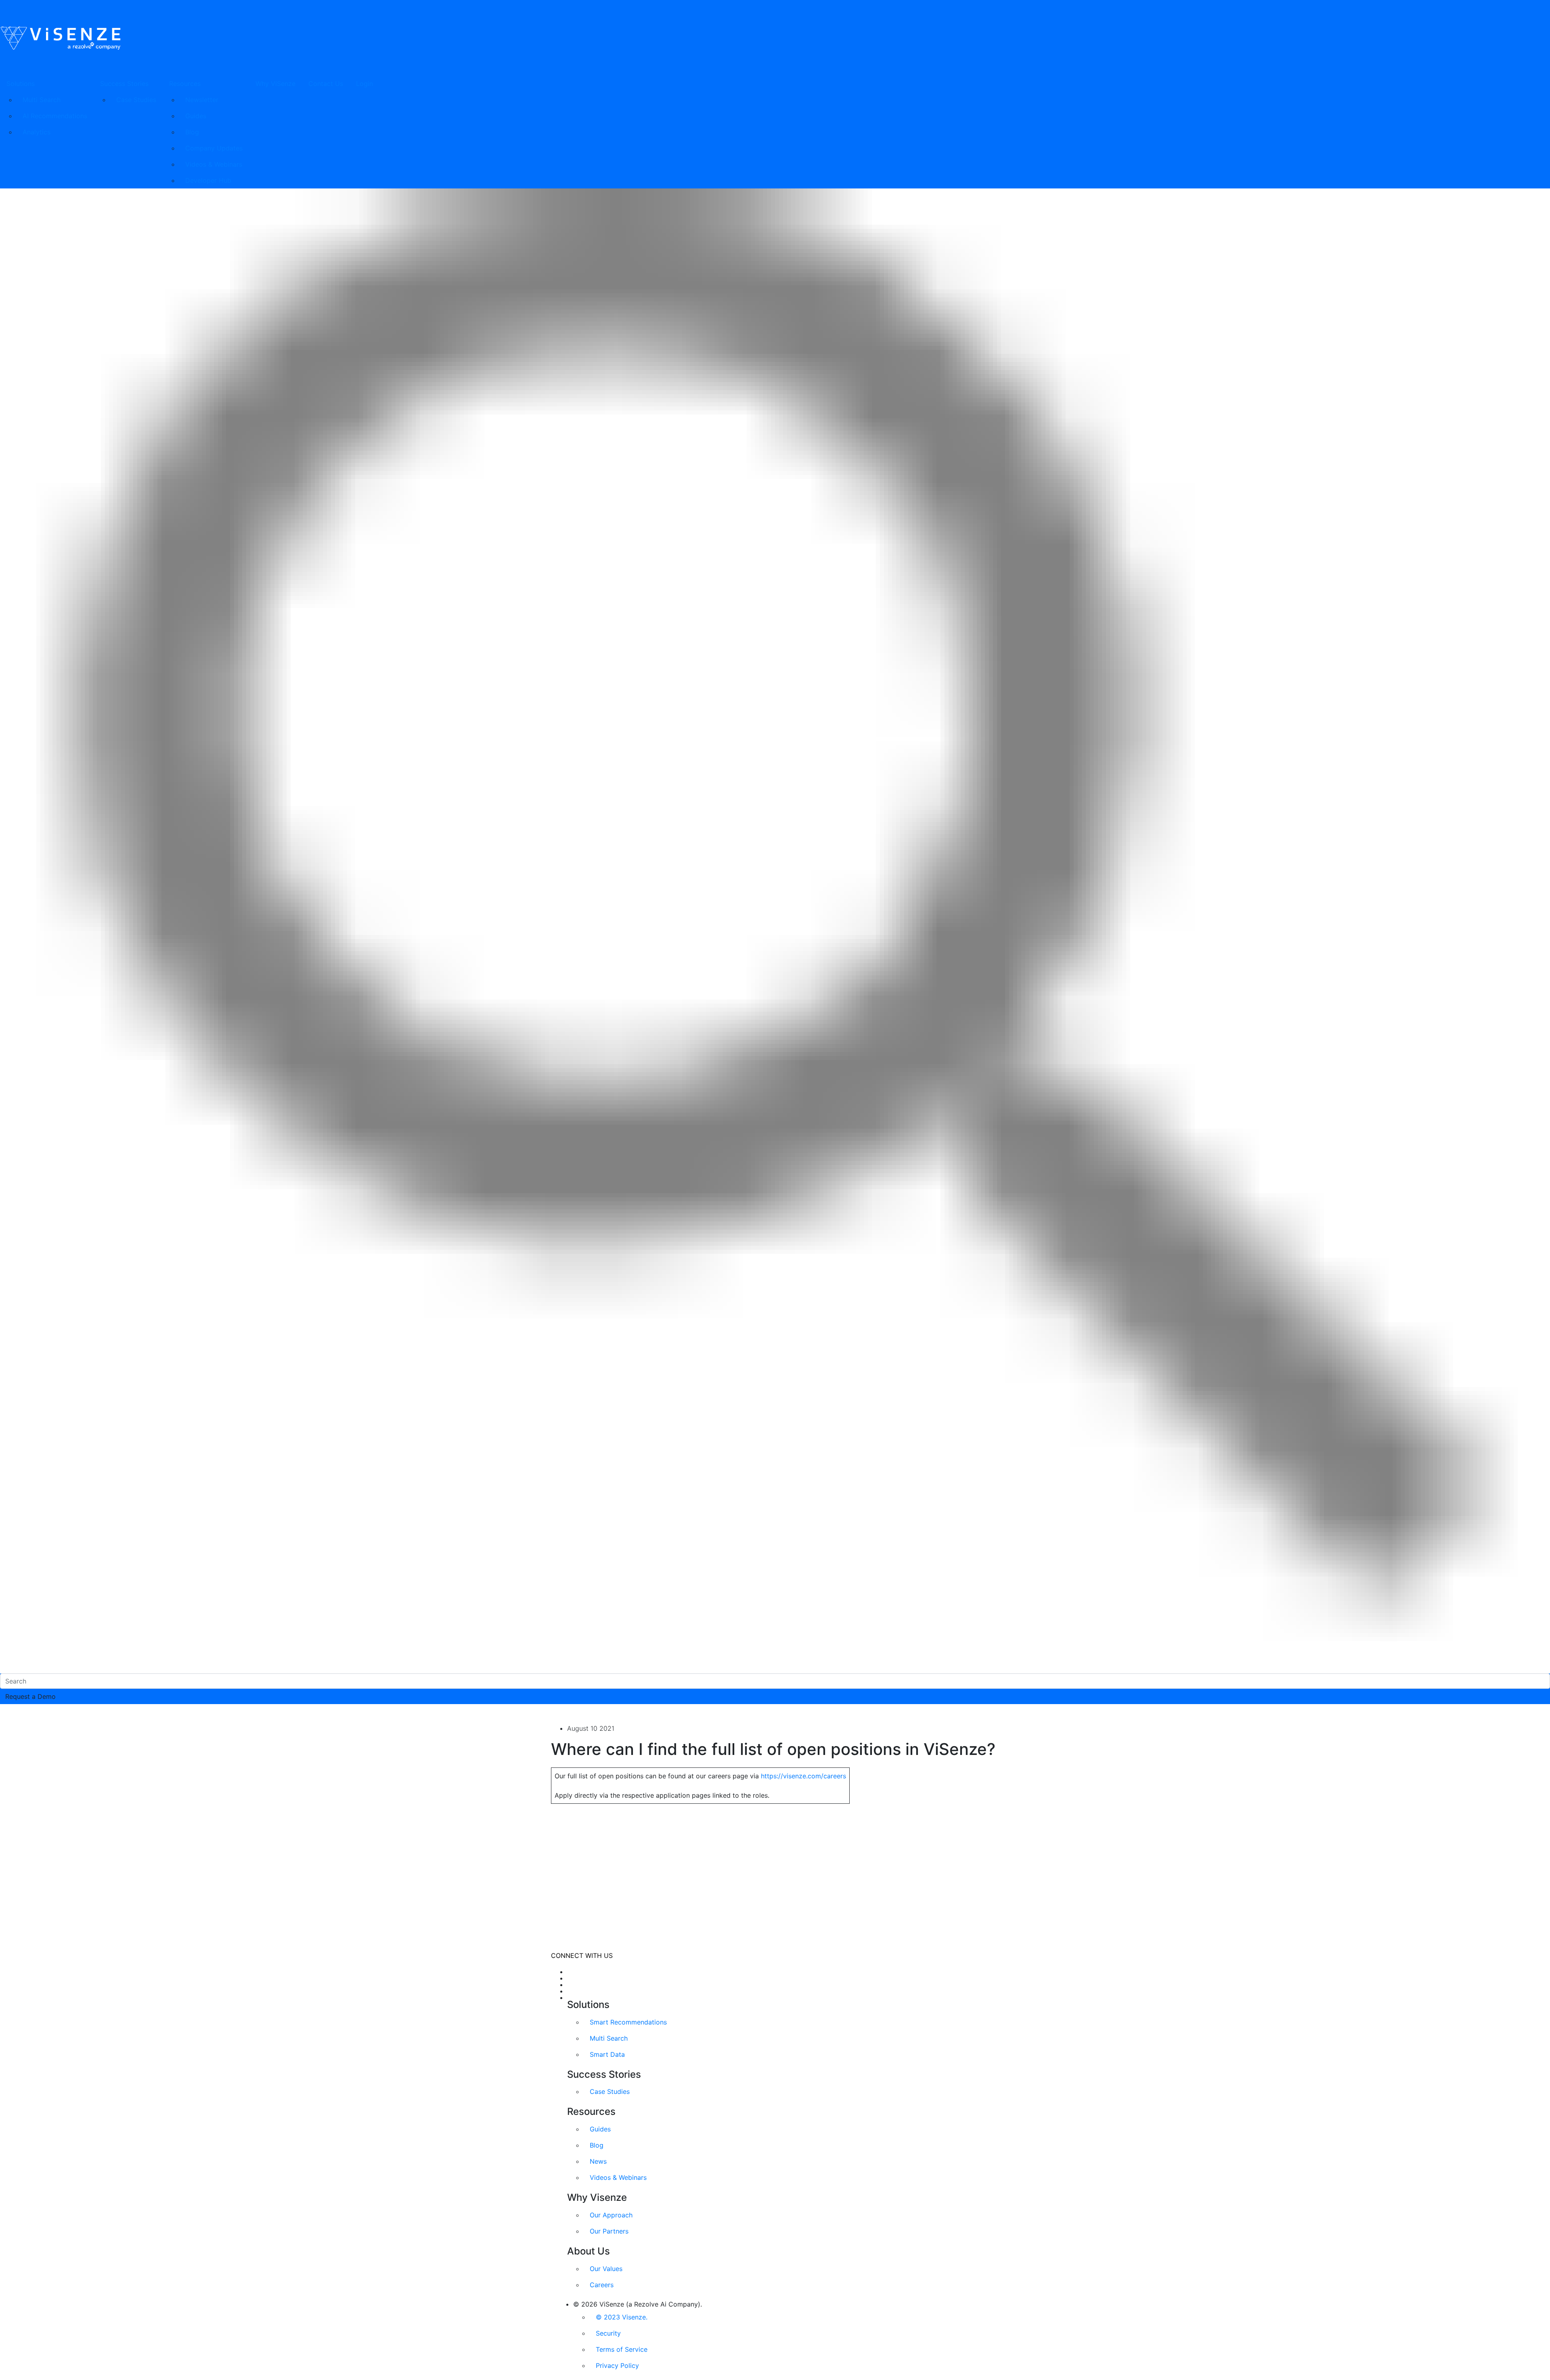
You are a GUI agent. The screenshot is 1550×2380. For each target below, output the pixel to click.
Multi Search (42, 100)
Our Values (606, 2269)
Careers (602, 2285)
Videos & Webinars (214, 164)
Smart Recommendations (628, 2022)
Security (608, 2333)
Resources (185, 84)
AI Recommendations (55, 116)
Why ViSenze (275, 84)
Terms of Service (622, 2349)
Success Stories (124, 84)
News (598, 2161)
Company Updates (214, 148)
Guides (196, 116)
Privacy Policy (617, 2365)
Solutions (21, 84)
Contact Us (326, 84)
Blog (192, 132)
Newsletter (202, 100)
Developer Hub (208, 180)
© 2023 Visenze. (622, 2317)
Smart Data (607, 2054)
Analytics (37, 132)
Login (364, 84)
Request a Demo (30, 1696)
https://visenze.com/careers (803, 1776)
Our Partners (609, 2231)
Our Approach (611, 2215)
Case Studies (136, 100)
